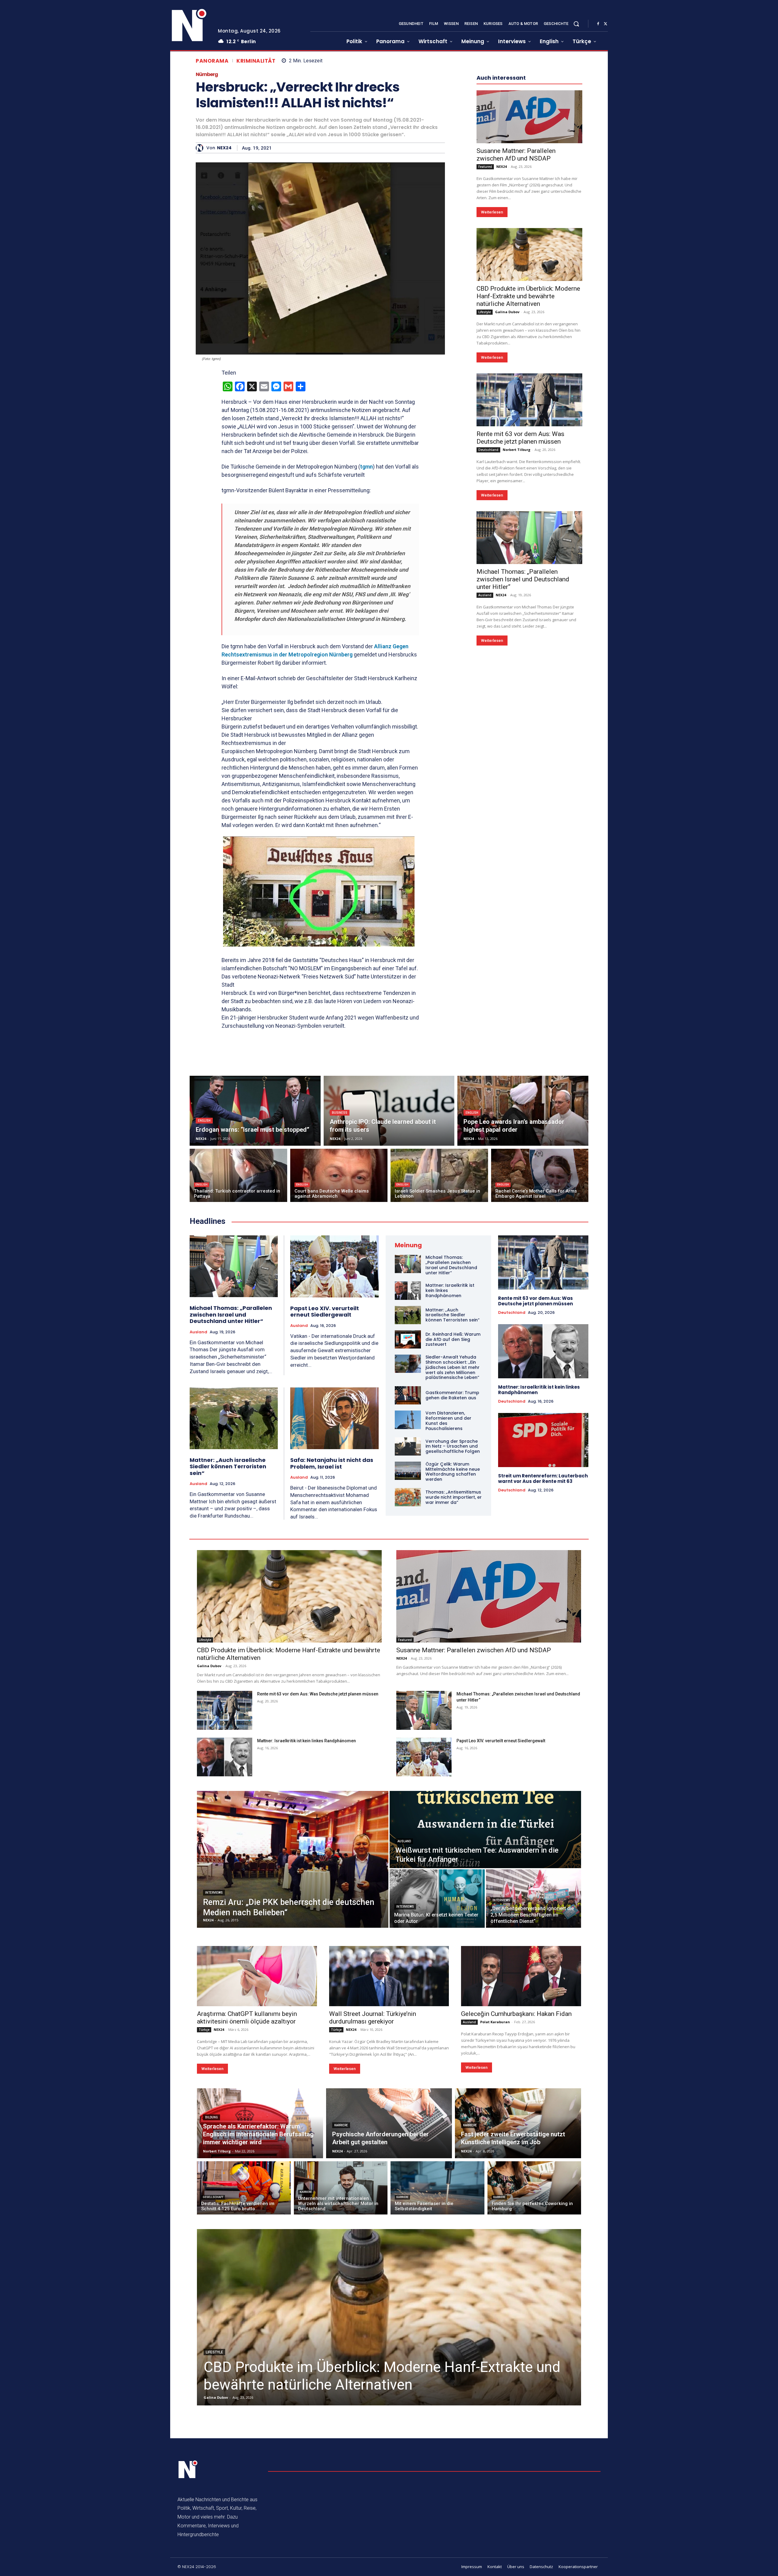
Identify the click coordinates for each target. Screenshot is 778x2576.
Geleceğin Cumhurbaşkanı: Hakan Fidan (516, 2014)
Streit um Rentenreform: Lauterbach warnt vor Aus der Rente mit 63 (543, 1478)
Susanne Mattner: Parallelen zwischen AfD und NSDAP (516, 337)
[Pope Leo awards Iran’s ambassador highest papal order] (523, 1111)
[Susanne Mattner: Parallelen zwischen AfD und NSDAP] (529, 299)
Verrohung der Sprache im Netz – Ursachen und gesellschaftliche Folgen (453, 1446)
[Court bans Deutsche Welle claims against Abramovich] (339, 1175)
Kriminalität (256, 61)
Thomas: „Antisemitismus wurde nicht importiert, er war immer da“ (454, 1497)
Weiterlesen (492, 395)
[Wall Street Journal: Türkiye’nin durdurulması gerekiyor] (389, 1976)
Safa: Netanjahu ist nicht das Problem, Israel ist (332, 1463)
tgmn (367, 467)
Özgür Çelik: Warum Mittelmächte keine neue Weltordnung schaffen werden (453, 1472)
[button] (576, 24)
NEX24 (224, 148)
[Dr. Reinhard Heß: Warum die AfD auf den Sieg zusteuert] (408, 1339)
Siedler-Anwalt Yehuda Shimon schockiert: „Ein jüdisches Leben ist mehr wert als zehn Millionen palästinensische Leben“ (453, 1367)
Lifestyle (485, 494)
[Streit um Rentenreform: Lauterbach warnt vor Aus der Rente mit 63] (543, 1440)
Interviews (214, 1893)
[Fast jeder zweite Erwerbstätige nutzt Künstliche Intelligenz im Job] (518, 2123)
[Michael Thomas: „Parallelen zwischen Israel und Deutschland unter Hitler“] (529, 720)
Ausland (485, 777)
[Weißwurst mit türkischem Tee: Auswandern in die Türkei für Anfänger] (485, 1830)
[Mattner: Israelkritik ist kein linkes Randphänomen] (408, 1290)
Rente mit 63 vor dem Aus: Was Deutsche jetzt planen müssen (520, 620)
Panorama (212, 61)
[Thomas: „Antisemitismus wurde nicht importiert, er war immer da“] (408, 1497)
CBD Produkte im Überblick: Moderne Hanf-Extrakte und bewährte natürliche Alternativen (528, 479)
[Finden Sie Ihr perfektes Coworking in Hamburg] (534, 2188)
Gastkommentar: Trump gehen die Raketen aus (452, 1395)
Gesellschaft (213, 2197)
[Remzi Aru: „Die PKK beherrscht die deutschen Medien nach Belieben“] (293, 1859)
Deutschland (488, 632)
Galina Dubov (507, 494)
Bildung (212, 2117)
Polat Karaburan (495, 2022)
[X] (605, 24)
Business (340, 1113)
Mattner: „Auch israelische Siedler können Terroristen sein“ (228, 1466)
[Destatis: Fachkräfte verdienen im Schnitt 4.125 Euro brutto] (244, 2188)
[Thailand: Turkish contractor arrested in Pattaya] (238, 1175)
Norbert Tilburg (516, 632)
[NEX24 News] (189, 26)
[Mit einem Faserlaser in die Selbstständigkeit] (437, 2188)
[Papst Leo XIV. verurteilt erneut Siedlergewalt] (334, 1266)
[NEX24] (201, 148)
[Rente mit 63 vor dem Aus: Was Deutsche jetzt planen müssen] (529, 582)
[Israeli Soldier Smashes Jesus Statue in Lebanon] (439, 1175)
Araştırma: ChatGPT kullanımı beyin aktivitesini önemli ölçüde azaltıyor (247, 2018)
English (204, 1121)
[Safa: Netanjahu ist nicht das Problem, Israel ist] (334, 1418)
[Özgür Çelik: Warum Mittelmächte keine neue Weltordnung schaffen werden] (408, 1471)
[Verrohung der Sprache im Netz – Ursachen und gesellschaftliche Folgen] (408, 1446)
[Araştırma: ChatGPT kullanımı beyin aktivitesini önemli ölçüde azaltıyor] (257, 1976)
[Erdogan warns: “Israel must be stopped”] (255, 1111)
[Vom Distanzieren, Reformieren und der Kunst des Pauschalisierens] (408, 1420)
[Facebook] (598, 24)
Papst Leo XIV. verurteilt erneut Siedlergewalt (325, 1312)
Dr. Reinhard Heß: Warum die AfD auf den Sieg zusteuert (453, 1339)
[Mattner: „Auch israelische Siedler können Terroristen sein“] (234, 1418)
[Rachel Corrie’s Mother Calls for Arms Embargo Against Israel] (540, 1175)
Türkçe (204, 2030)
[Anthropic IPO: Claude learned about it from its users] (389, 1111)
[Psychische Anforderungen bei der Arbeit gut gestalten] (389, 2123)
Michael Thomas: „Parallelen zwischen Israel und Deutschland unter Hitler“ (523, 762)
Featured (485, 349)
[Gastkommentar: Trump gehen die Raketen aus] (408, 1395)
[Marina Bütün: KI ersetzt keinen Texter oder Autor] (437, 1899)
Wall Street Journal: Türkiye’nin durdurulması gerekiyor (373, 2018)
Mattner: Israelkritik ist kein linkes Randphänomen (539, 1390)
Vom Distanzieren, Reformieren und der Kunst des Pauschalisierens (448, 1421)
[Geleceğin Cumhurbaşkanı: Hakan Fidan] (521, 1976)
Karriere (341, 2125)
